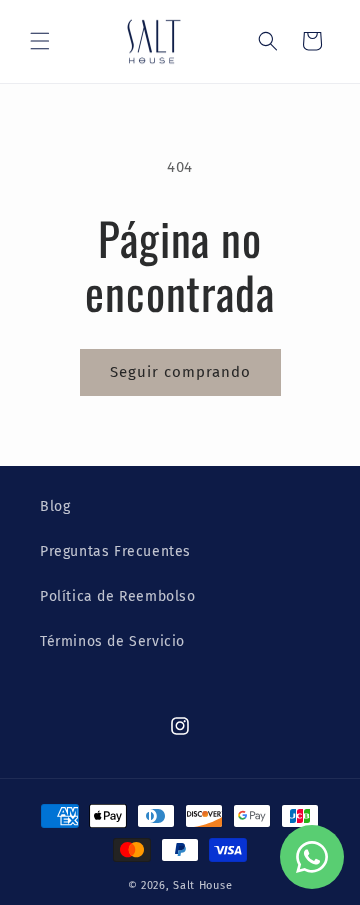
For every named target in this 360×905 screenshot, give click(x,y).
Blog (55, 506)
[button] (40, 41)
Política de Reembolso (118, 596)
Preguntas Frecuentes (115, 551)
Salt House (202, 885)
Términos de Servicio (112, 641)
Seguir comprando (180, 372)
